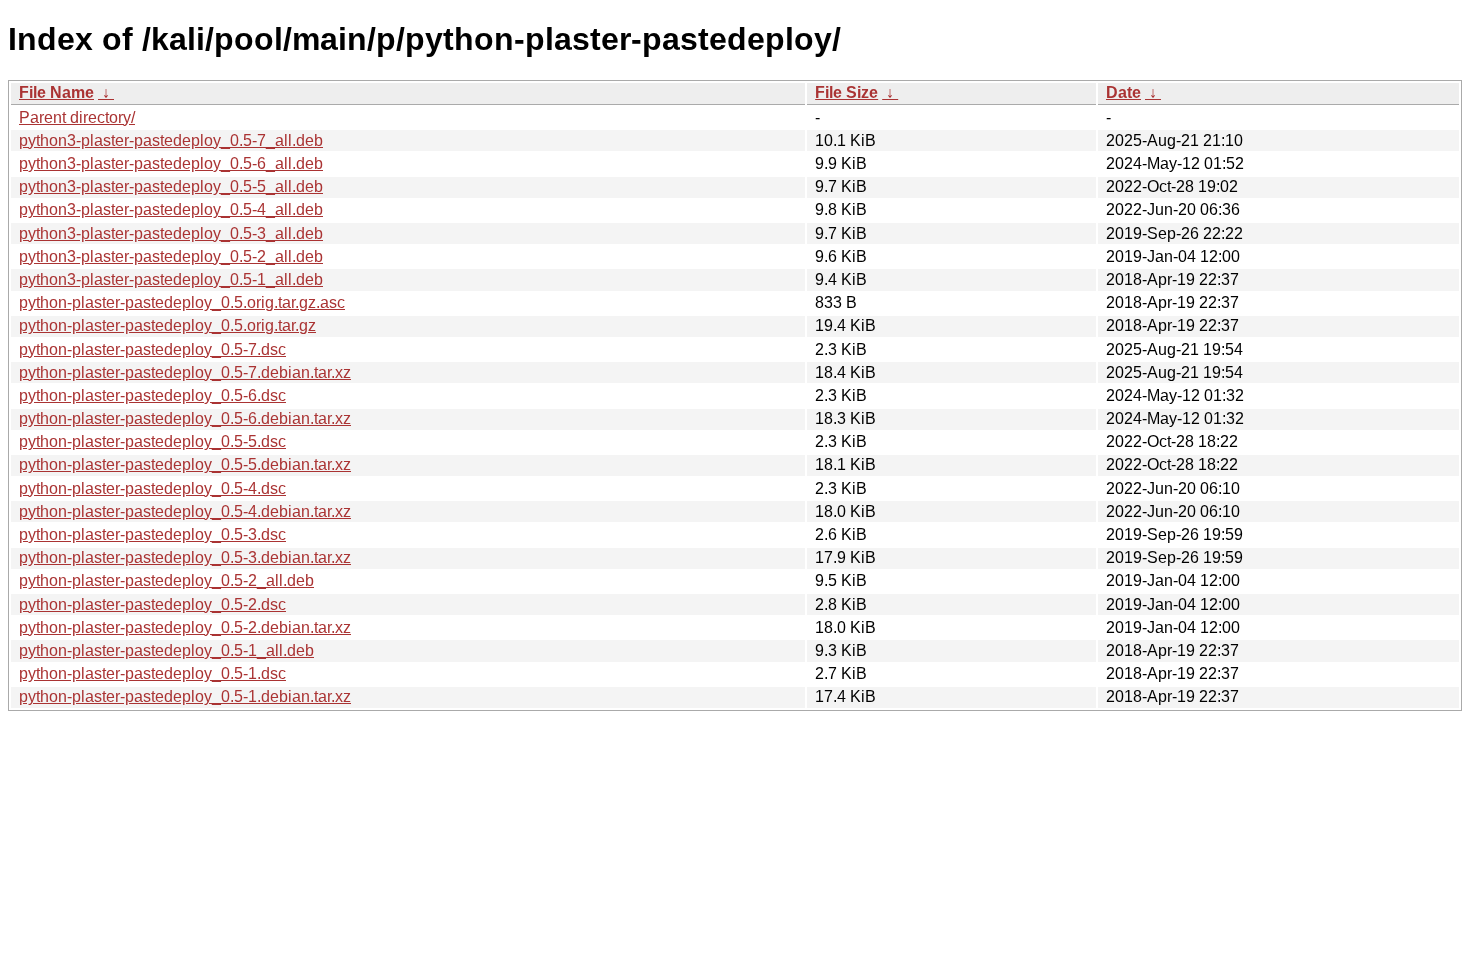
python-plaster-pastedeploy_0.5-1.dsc (152, 673)
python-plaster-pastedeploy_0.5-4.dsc (152, 488)
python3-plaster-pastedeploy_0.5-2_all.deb (171, 256)
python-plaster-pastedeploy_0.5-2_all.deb (166, 580)
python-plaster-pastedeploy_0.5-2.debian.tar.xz (185, 627)
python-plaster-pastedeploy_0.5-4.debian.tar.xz (185, 511)
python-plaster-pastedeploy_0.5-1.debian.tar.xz (185, 696)
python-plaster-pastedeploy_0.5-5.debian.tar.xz (185, 464)
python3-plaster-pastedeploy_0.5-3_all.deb (171, 233)
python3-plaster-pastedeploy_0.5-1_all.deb (171, 279)
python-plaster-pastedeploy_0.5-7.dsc (152, 349)
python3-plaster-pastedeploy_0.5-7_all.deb (171, 140)
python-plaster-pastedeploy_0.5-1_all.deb (166, 650)
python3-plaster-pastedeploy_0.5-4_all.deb (171, 209)
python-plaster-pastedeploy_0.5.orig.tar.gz (167, 325)
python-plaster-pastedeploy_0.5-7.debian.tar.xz (185, 372)
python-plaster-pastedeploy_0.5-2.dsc (152, 604)
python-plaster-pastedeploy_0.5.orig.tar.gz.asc (182, 302)
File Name (56, 92)
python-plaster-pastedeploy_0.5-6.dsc (152, 395)
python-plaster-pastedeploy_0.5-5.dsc (152, 441)
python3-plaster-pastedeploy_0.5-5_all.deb (171, 186)
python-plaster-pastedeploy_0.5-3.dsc (152, 534)
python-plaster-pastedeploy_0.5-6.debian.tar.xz (185, 418)
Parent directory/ (77, 117)
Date (1123, 92)
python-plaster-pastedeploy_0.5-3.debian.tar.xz (185, 557)
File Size (846, 92)
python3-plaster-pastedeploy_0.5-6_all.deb (171, 163)
